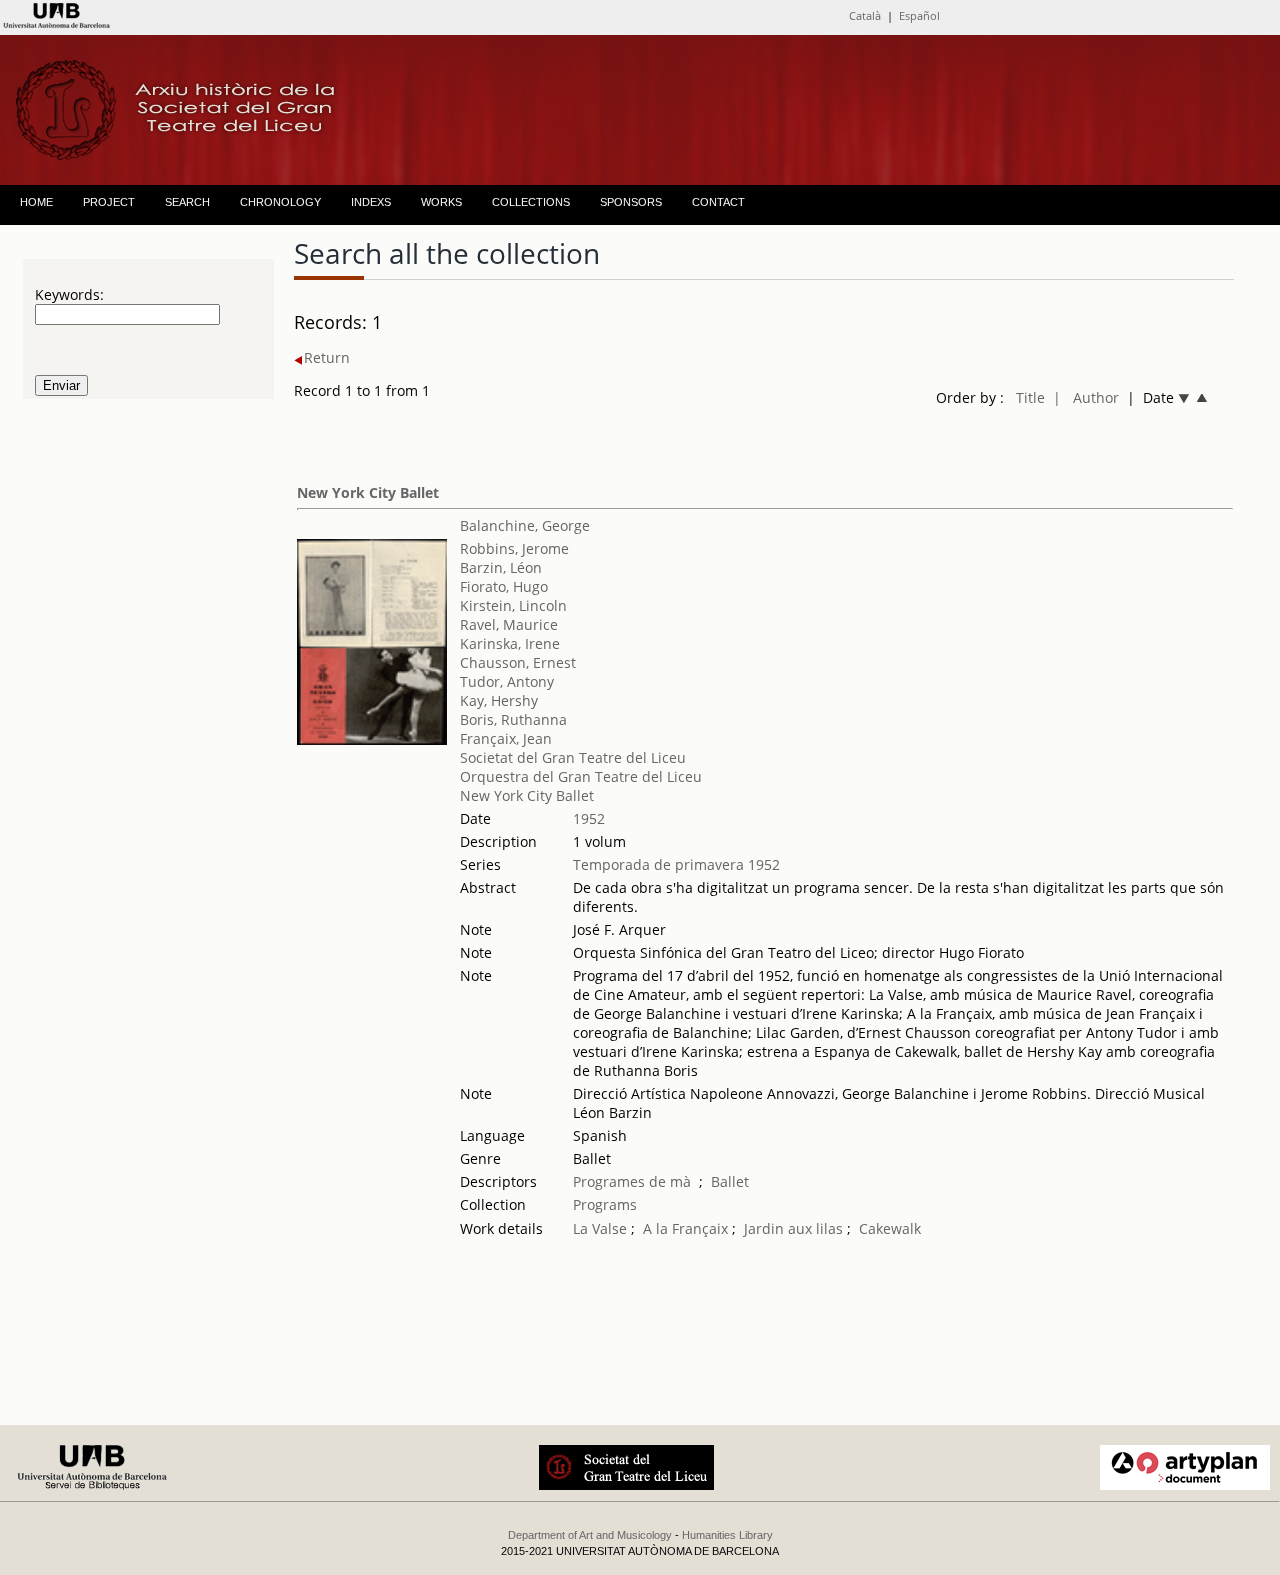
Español (919, 15)
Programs (605, 1204)
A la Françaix (685, 1228)
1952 (589, 818)
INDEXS (371, 202)
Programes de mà (632, 1181)
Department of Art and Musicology (590, 1535)
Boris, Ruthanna (513, 719)
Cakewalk (890, 1228)
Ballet (730, 1181)
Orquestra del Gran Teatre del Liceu (581, 776)
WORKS (441, 202)
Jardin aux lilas (793, 1228)
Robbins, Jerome (514, 548)
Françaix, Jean (506, 738)
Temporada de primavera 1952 (676, 864)
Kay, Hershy (499, 700)
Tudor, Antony (507, 681)
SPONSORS (631, 202)
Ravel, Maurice (509, 624)
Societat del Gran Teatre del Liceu (573, 757)
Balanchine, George (525, 525)
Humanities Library (727, 1535)
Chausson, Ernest (518, 662)
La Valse (600, 1228)
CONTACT (718, 202)
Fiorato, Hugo (504, 586)
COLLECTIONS (531, 202)
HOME (36, 202)
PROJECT (109, 202)
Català (865, 15)
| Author (1086, 397)
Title (1030, 397)
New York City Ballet (368, 492)
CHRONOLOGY (280, 202)
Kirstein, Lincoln (513, 605)
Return (327, 357)
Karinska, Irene (510, 643)
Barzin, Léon (501, 567)
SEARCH (187, 202)
